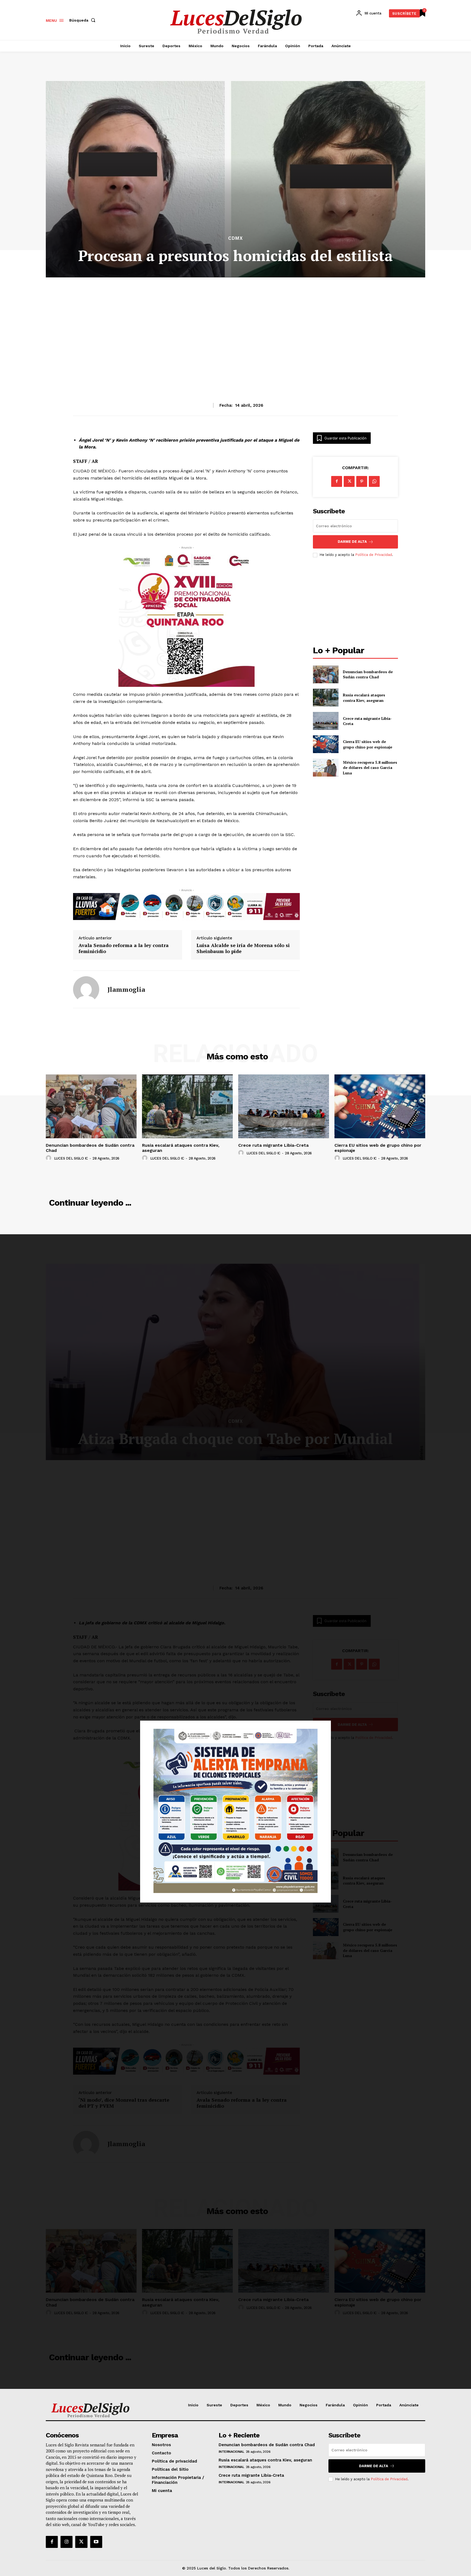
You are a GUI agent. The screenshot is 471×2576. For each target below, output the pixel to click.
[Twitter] (81, 2542)
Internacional (231, 2452)
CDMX (235, 238)
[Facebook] (337, 481)
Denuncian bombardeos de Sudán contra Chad (368, 674)
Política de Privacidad (374, 555)
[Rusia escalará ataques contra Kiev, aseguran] (326, 698)
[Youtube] (96, 2542)
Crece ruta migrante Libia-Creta (367, 721)
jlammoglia (126, 989)
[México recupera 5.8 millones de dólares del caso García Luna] (326, 767)
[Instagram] (67, 2542)
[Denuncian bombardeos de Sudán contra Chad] (326, 674)
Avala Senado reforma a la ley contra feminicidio (124, 948)
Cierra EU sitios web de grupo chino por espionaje (368, 744)
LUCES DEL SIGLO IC (71, 1158)
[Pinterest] (362, 481)
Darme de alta (352, 542)
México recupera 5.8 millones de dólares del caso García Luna (370, 768)
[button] (83, 20)
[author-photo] (49, 1158)
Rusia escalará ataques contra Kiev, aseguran (364, 698)
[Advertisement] (235, 327)
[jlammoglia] (86, 989)
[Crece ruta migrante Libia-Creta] (326, 721)
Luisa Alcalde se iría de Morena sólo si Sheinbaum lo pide (243, 948)
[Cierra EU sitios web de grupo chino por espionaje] (326, 744)
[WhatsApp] (374, 481)
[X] (349, 481)
